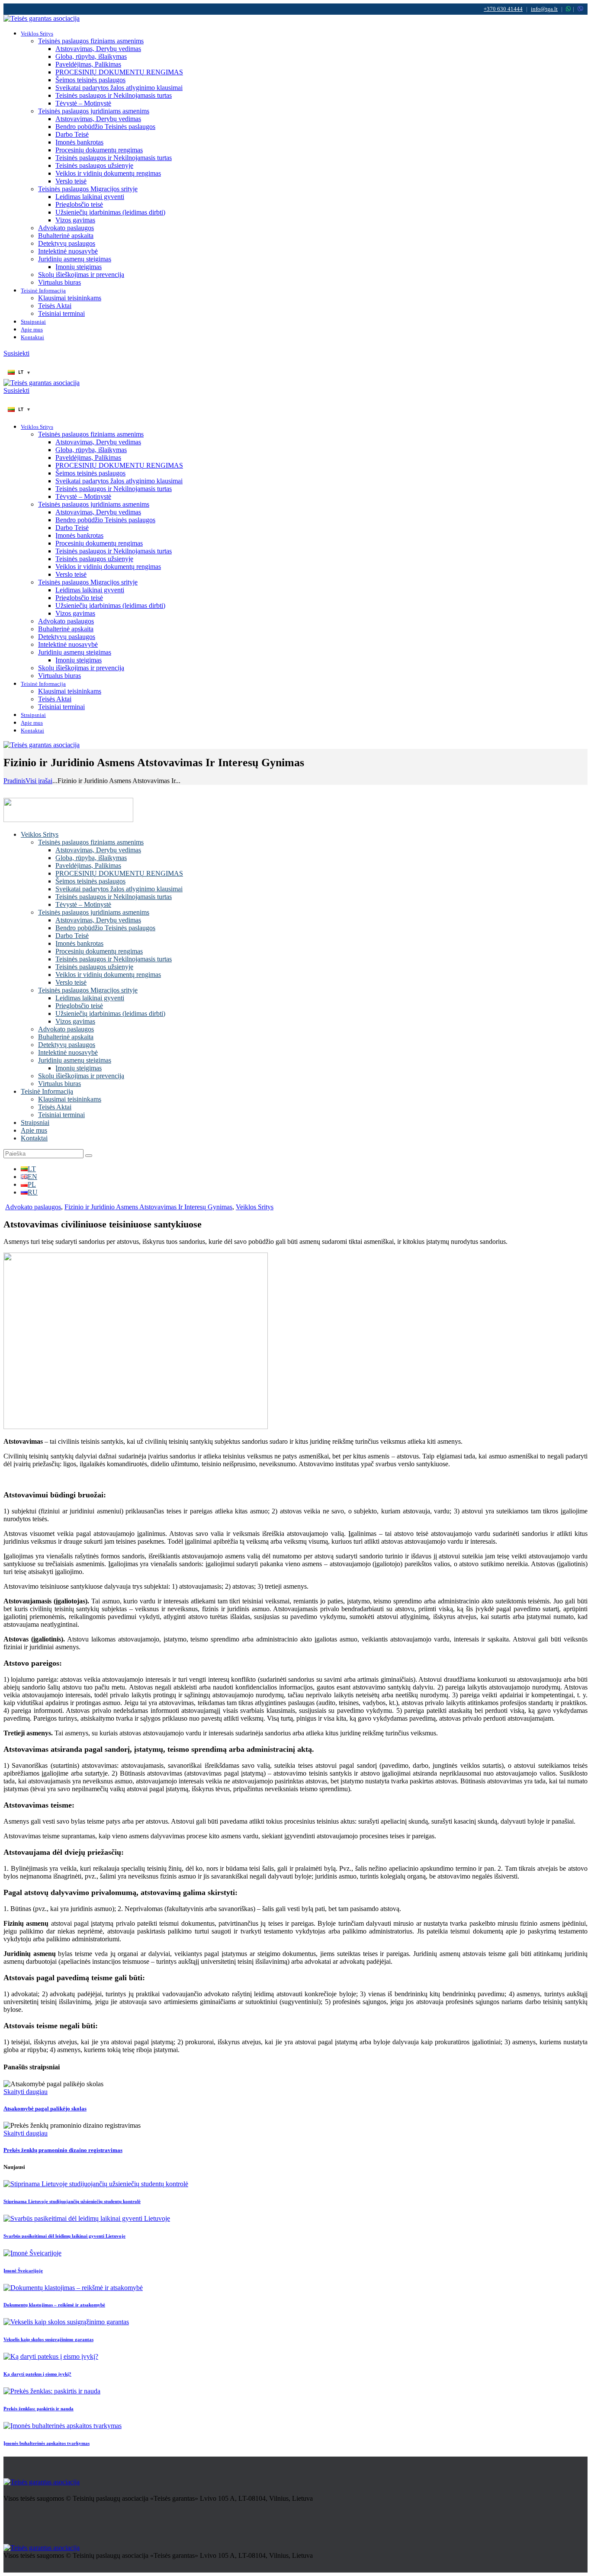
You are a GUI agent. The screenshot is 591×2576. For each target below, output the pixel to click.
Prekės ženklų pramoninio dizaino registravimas (63, 2150)
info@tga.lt (544, 9)
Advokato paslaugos (33, 1207)
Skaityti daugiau (26, 2092)
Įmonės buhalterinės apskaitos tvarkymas (47, 2443)
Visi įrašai (39, 781)
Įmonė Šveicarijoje (23, 2271)
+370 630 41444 (503, 9)
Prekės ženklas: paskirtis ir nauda (39, 2409)
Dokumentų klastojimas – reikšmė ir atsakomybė (54, 2305)
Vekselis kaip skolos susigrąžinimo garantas (48, 2339)
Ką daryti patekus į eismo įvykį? (37, 2374)
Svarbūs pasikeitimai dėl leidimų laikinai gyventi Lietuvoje (64, 2236)
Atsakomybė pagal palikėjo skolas (45, 2109)
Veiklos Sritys (255, 1207)
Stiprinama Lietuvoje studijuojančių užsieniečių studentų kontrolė (72, 2201)
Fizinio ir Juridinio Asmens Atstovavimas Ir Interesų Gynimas (148, 1207)
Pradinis (14, 781)
